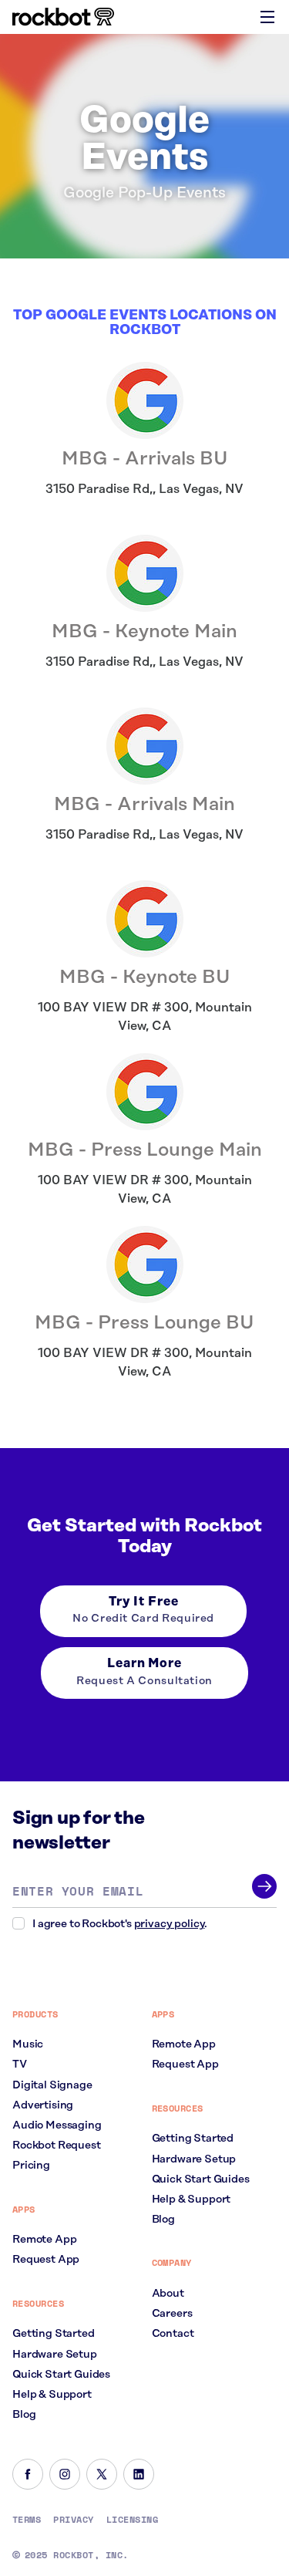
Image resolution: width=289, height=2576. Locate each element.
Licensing (132, 2520)
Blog (24, 2415)
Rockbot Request (57, 2146)
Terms (27, 2520)
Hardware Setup (55, 2355)
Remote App (44, 2240)
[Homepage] (63, 17)
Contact (173, 2334)
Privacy (73, 2520)
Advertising (43, 2105)
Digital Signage (52, 2085)
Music (28, 2044)
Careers (172, 2314)
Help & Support (52, 2395)
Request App (46, 2260)
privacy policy (170, 1924)
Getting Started (54, 2334)
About (168, 2294)
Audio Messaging (57, 2125)
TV (20, 2065)
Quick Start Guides (61, 2375)
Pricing (31, 2166)
